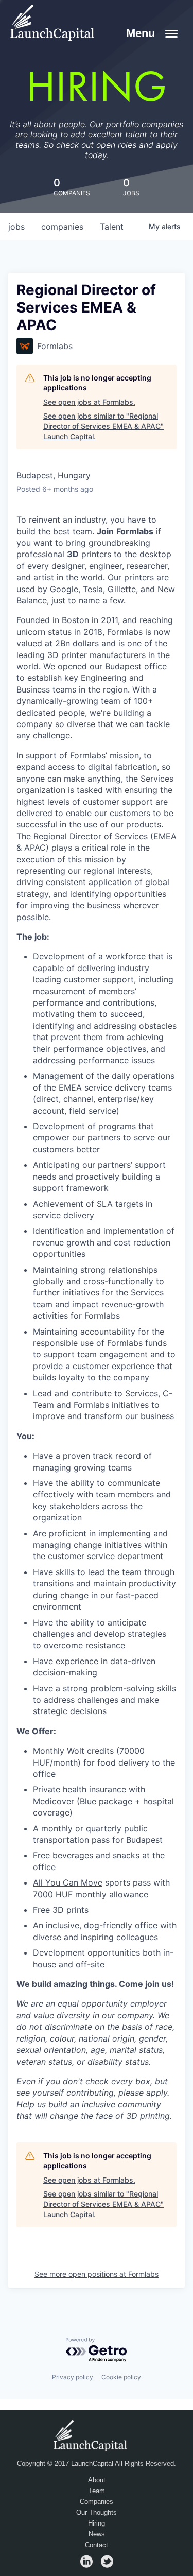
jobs (16, 227)
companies (62, 227)
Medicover (54, 1801)
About (97, 2480)
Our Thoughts (97, 2513)
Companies (97, 2502)
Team (97, 2491)
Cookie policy (121, 2377)
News (97, 2534)
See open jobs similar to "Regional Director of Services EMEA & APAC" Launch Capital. (103, 426)
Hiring (97, 2523)
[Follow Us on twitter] (107, 2565)
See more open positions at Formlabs (97, 2274)
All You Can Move (68, 1882)
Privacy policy (73, 2377)
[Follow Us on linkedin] (86, 2565)
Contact (97, 2545)
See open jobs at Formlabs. (89, 402)
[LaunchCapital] (92, 2435)
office (146, 1925)
